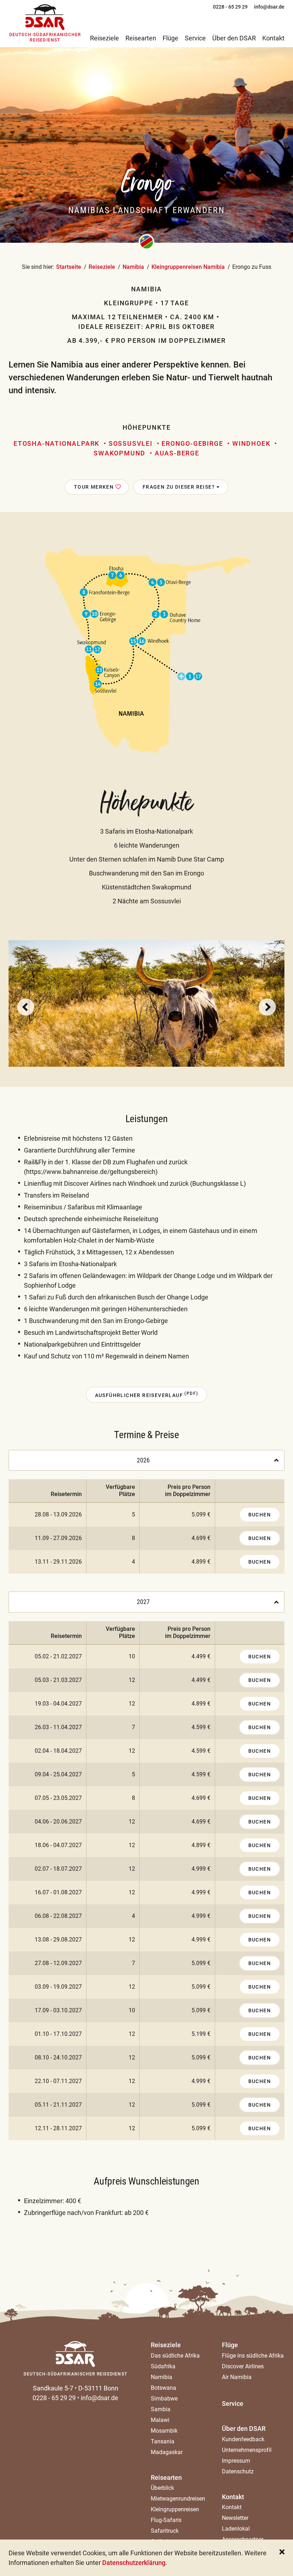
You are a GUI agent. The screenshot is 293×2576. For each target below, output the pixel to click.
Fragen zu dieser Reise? (180, 487)
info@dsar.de (100, 2398)
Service (233, 2404)
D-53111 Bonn (98, 2388)
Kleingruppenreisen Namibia (188, 267)
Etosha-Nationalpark (56, 443)
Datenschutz (238, 2471)
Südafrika (163, 2366)
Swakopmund (120, 453)
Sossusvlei (131, 443)
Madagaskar (167, 2452)
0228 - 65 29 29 (54, 2398)
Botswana (163, 2388)
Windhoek (251, 443)
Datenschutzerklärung (134, 2563)
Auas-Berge (177, 453)
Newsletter (235, 2518)
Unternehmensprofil (247, 2450)
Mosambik (164, 2431)
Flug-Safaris (166, 2520)
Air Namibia (237, 2377)
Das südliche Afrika (175, 2356)
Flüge (230, 2345)
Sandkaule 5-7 (53, 2388)
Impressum (236, 2461)
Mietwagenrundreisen (178, 2499)
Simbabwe (164, 2399)
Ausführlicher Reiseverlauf (147, 1395)
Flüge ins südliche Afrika (253, 2356)
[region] (146, 1526)
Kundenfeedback (243, 2439)
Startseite (69, 267)
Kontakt (233, 2497)
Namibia (133, 267)
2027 (143, 1602)
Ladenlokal (236, 2529)
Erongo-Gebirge (192, 443)
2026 (143, 1460)
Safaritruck (165, 2531)
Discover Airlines (243, 2366)
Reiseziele (102, 267)
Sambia (161, 2409)
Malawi (160, 2420)
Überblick (162, 2488)
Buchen (260, 1515)
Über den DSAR (244, 2429)
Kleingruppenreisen (175, 2509)
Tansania (163, 2441)
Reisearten (166, 2478)
